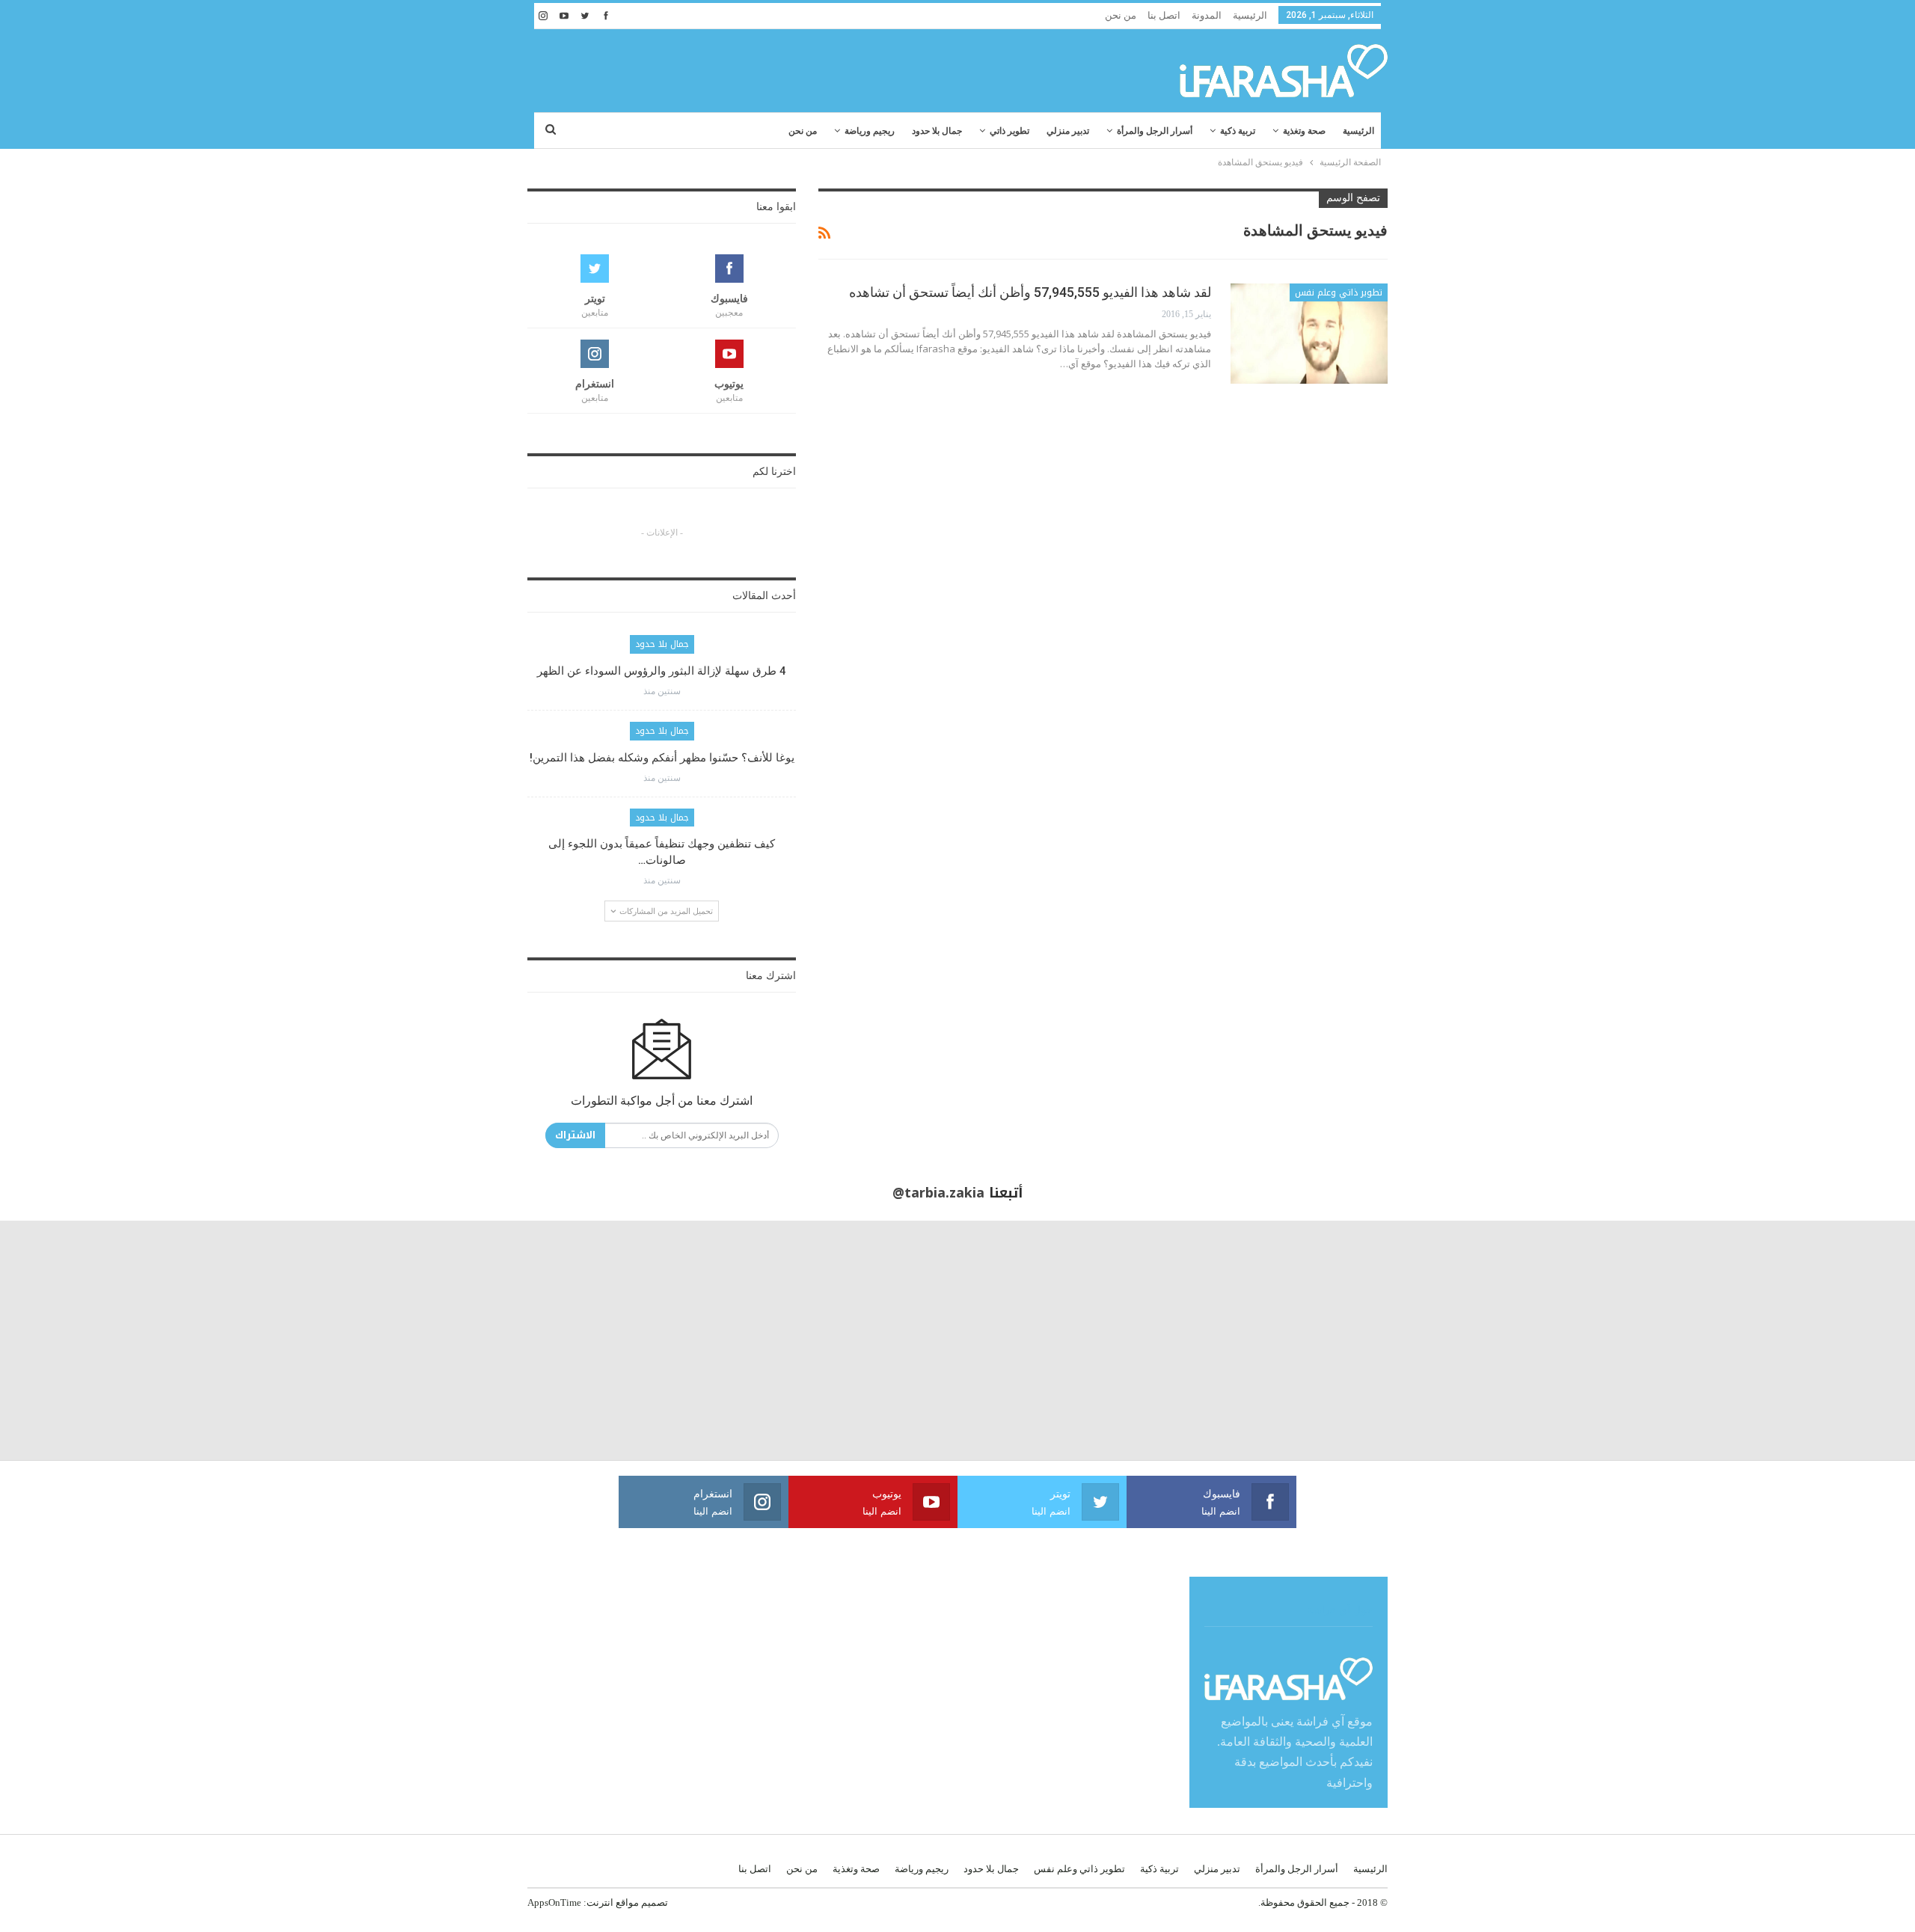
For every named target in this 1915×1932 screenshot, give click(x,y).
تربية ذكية (1238, 131)
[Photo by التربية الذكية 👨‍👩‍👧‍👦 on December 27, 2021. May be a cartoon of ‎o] (359, 1340)
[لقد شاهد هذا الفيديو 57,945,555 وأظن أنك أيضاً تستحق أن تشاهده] (1309, 334)
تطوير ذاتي (1009, 131)
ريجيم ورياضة (870, 131)
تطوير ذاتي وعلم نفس (1339, 292)
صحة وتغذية (1304, 131)
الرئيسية (1250, 15)
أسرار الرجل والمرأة (1155, 131)
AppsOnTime (554, 1902)
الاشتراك (575, 1135)
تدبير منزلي (1068, 131)
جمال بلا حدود (937, 131)
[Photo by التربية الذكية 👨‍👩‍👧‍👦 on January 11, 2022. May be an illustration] (1795, 1340)
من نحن (1121, 15)
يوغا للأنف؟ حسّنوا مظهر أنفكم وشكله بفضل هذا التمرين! (662, 758)
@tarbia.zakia (938, 1193)
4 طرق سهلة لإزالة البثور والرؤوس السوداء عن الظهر (662, 671)
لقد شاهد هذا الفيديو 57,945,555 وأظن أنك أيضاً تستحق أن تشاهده (1030, 292)
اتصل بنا (1164, 15)
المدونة (1207, 15)
